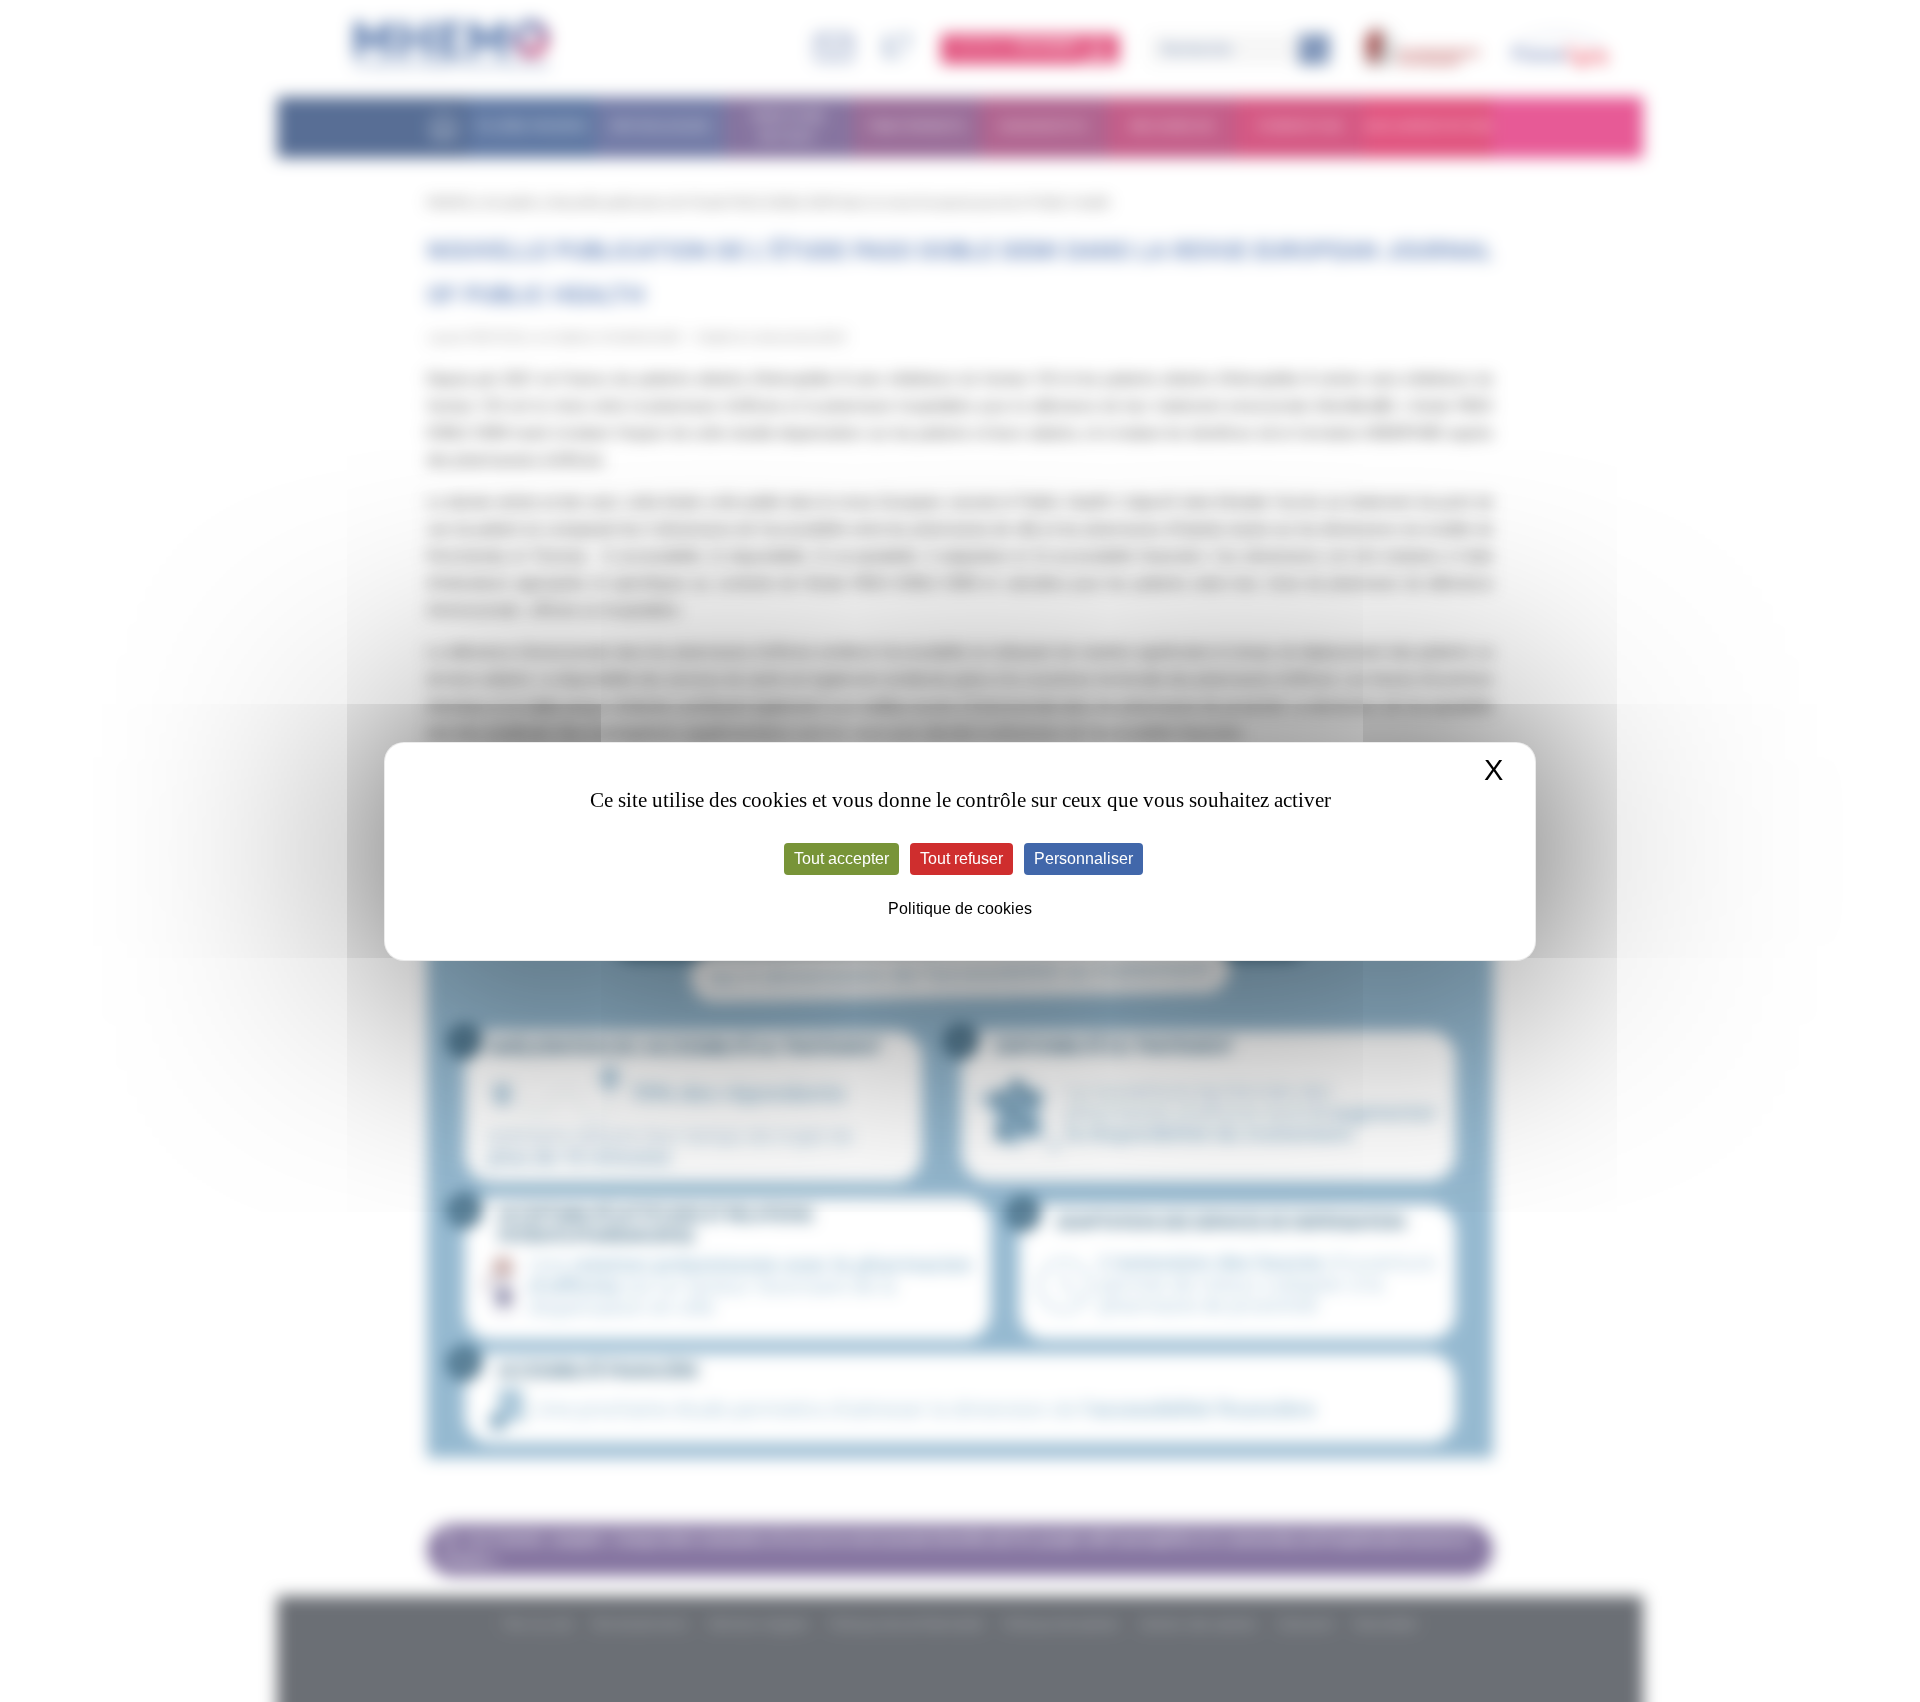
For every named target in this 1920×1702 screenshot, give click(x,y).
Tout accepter (841, 858)
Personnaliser (1083, 858)
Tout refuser (961, 858)
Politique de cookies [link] (960, 908)
